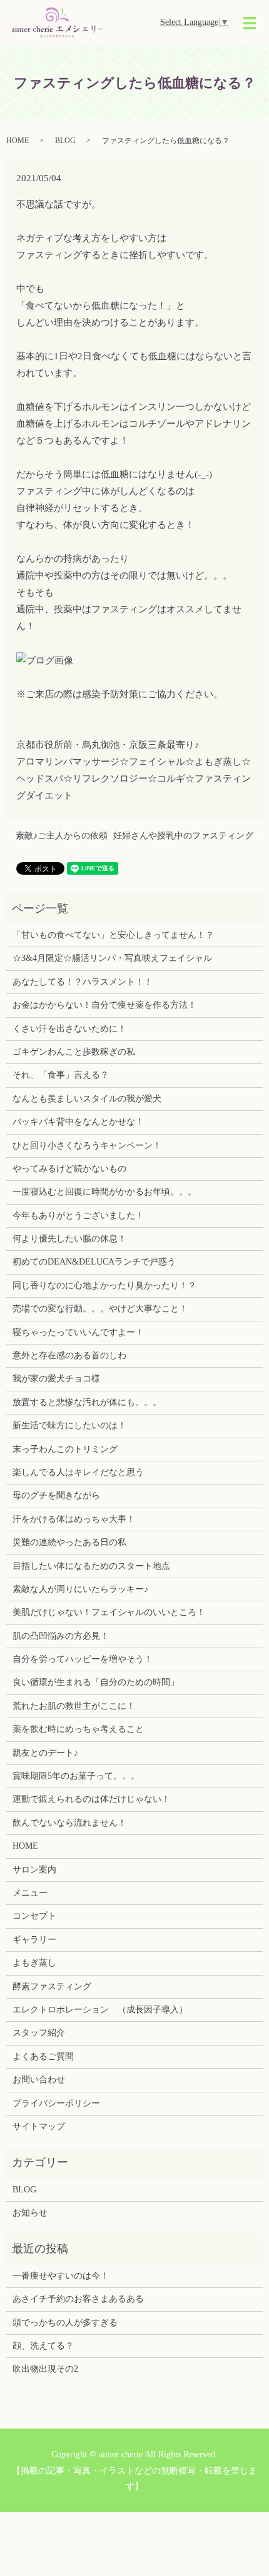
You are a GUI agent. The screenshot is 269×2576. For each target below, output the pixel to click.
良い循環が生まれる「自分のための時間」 (96, 1682)
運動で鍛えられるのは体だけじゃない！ (91, 1799)
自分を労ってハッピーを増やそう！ (83, 1659)
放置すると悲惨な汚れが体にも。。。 (87, 1402)
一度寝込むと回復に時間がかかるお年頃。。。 (104, 1192)
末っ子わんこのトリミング (65, 1449)
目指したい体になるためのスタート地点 (91, 1566)
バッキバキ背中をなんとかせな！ (78, 1122)
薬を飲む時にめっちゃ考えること (78, 1729)
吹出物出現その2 (45, 2369)
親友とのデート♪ (45, 1753)
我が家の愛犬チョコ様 (56, 1379)
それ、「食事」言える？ (61, 1075)
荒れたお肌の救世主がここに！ (74, 1706)
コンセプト (34, 1916)
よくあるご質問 (43, 2056)
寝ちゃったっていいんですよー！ (78, 1332)
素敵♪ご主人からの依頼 (62, 836)
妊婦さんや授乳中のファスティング (183, 836)
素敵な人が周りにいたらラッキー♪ (80, 1589)
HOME (18, 141)
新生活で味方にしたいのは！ (69, 1425)
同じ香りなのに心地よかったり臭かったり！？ (104, 1286)
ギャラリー (34, 1940)
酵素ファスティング (52, 1987)
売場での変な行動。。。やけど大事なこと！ (100, 1309)
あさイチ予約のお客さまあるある (78, 2299)
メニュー (30, 1893)
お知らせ (30, 2213)
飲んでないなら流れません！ (69, 1823)
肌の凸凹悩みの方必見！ (61, 1636)
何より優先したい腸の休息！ (69, 1239)
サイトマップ (39, 2126)
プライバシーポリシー (56, 2103)
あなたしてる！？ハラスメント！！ (83, 982)
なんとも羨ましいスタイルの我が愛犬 (87, 1099)
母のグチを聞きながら (56, 1495)
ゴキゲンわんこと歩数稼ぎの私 (74, 1052)
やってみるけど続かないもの (69, 1169)
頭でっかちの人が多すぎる (65, 2323)
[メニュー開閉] (250, 23)
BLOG (65, 141)
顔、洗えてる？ (43, 2346)
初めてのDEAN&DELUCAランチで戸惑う (94, 1262)
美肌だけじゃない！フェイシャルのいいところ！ (109, 1612)
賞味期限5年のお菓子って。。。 (76, 1776)
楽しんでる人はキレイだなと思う (78, 1472)
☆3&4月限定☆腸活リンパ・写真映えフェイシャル (112, 958)
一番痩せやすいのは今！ (61, 2276)
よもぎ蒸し (34, 1963)
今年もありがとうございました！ (78, 1216)
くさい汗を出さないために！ (69, 1029)
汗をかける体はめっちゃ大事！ (74, 1519)
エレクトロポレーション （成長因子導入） (100, 2010)
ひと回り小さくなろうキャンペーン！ (87, 1146)
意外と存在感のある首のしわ (69, 1355)
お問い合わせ (39, 2080)
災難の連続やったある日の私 (69, 1542)
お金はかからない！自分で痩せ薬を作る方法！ (104, 1005)
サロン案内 (34, 1870)
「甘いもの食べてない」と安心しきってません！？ (113, 935)
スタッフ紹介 (39, 2033)
